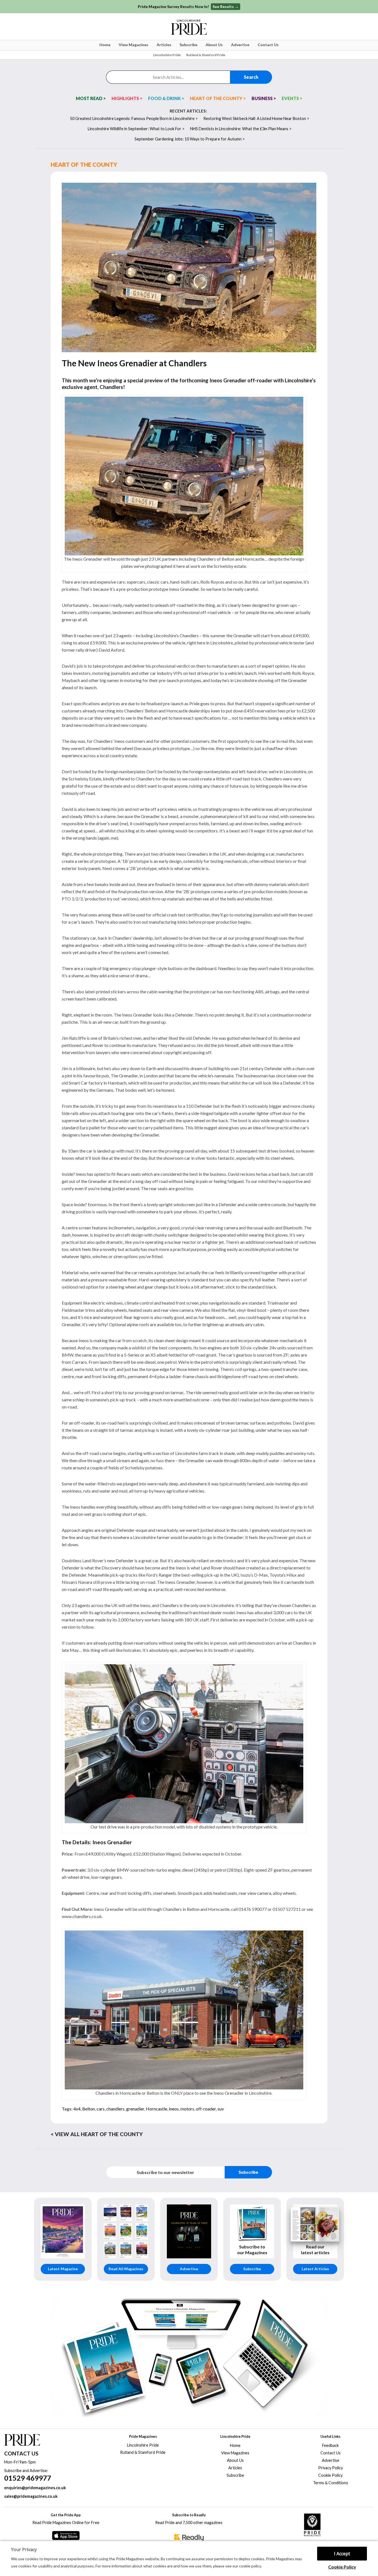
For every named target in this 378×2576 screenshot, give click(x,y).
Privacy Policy (331, 2468)
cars (101, 2109)
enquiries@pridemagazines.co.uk (35, 2488)
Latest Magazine (63, 2269)
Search (251, 77)
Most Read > (91, 98)
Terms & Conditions (331, 2483)
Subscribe (188, 45)
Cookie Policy (342, 2567)
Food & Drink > (166, 98)
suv (221, 2109)
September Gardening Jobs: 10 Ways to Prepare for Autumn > (190, 139)
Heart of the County (84, 164)
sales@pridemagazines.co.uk (31, 2496)
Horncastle (156, 2109)
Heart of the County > (218, 98)
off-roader (206, 2109)
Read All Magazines (126, 2269)
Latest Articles (315, 2269)
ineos (174, 2109)
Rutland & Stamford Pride (206, 55)
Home (105, 45)
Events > (292, 98)
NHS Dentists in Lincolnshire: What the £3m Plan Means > (241, 129)
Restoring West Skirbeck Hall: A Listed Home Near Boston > (256, 118)
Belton (89, 2109)
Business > (264, 98)
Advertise (240, 45)
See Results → (226, 6)
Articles (164, 45)
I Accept (342, 2554)
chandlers (115, 2109)
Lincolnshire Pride (167, 55)
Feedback (330, 2445)
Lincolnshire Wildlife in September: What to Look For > (136, 129)
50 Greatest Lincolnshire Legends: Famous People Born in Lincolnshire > (134, 118)
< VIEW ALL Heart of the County (97, 2134)
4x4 (77, 2109)
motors (187, 2109)
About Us (214, 45)
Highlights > (127, 98)
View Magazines (134, 45)
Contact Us (268, 45)
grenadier (135, 2109)
